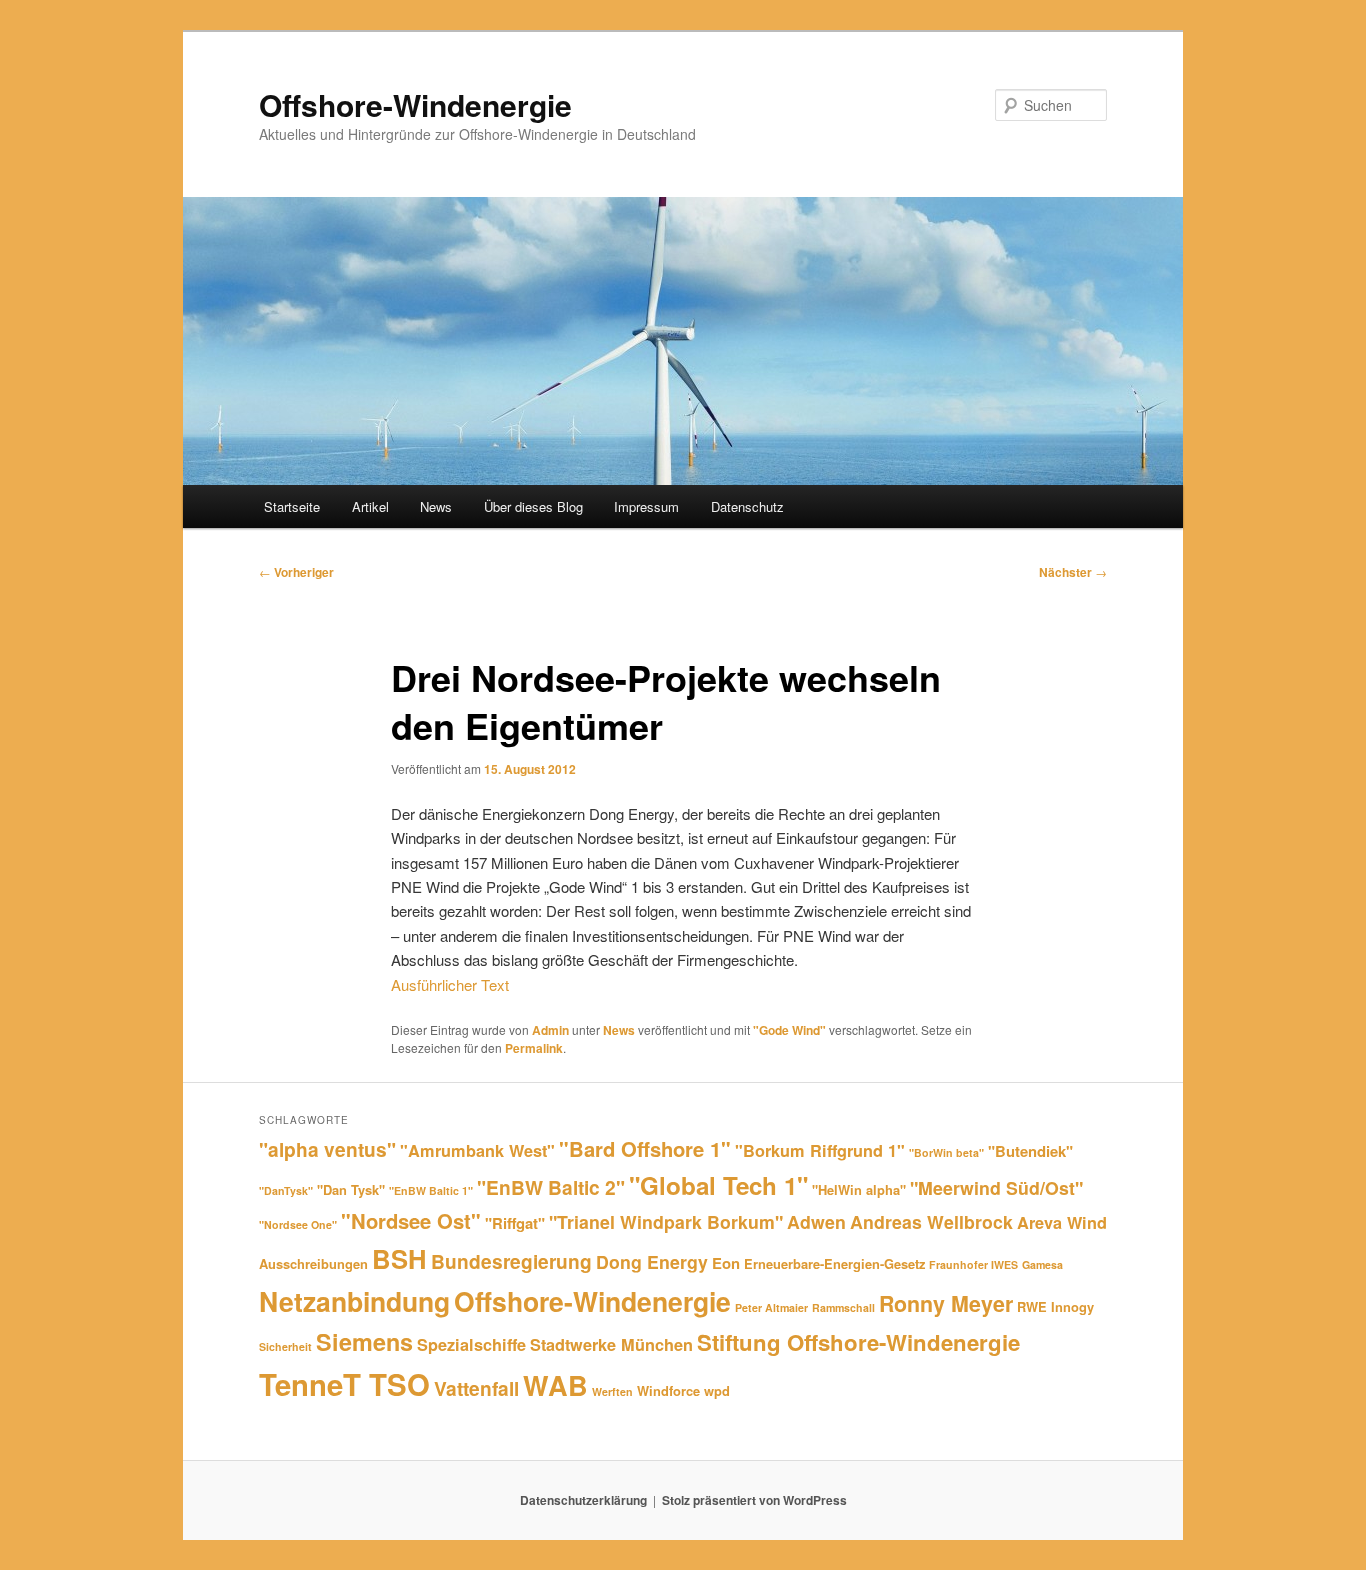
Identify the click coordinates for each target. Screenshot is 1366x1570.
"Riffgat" (515, 1223)
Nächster (1073, 572)
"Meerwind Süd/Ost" (996, 1187)
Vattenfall (476, 1388)
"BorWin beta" (946, 1152)
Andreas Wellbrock (931, 1221)
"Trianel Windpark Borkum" (666, 1221)
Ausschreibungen (313, 1263)
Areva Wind (1062, 1222)
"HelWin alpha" (859, 1189)
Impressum (646, 506)
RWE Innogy (1055, 1306)
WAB (555, 1385)
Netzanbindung (354, 1301)
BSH (399, 1258)
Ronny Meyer (946, 1303)
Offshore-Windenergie (415, 104)
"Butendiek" (1030, 1151)
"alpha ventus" (327, 1149)
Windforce (668, 1390)
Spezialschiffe (471, 1344)
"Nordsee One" (298, 1224)
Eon (726, 1263)
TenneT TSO (344, 1384)
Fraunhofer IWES (973, 1264)
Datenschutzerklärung (583, 1500)
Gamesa (1042, 1264)
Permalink (534, 1048)
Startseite (292, 506)
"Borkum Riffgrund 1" (820, 1150)
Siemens (364, 1341)
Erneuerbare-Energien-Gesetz (834, 1263)
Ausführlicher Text (450, 984)
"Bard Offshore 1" (645, 1148)
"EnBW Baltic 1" (431, 1190)
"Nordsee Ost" (411, 1220)
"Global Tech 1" (718, 1185)
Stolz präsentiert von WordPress (754, 1500)
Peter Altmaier (771, 1307)
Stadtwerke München (611, 1344)
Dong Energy (652, 1261)
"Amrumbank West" (477, 1150)
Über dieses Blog (533, 506)
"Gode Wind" (789, 1030)
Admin (550, 1030)
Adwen (816, 1221)
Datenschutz (747, 506)
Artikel (370, 506)
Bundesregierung (511, 1261)
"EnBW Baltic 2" (551, 1187)
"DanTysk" (286, 1190)
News (436, 506)
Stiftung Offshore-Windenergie (858, 1342)
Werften (612, 1391)
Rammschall (843, 1307)
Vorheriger (296, 572)
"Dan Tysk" (351, 1189)
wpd (717, 1390)
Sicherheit (285, 1346)
